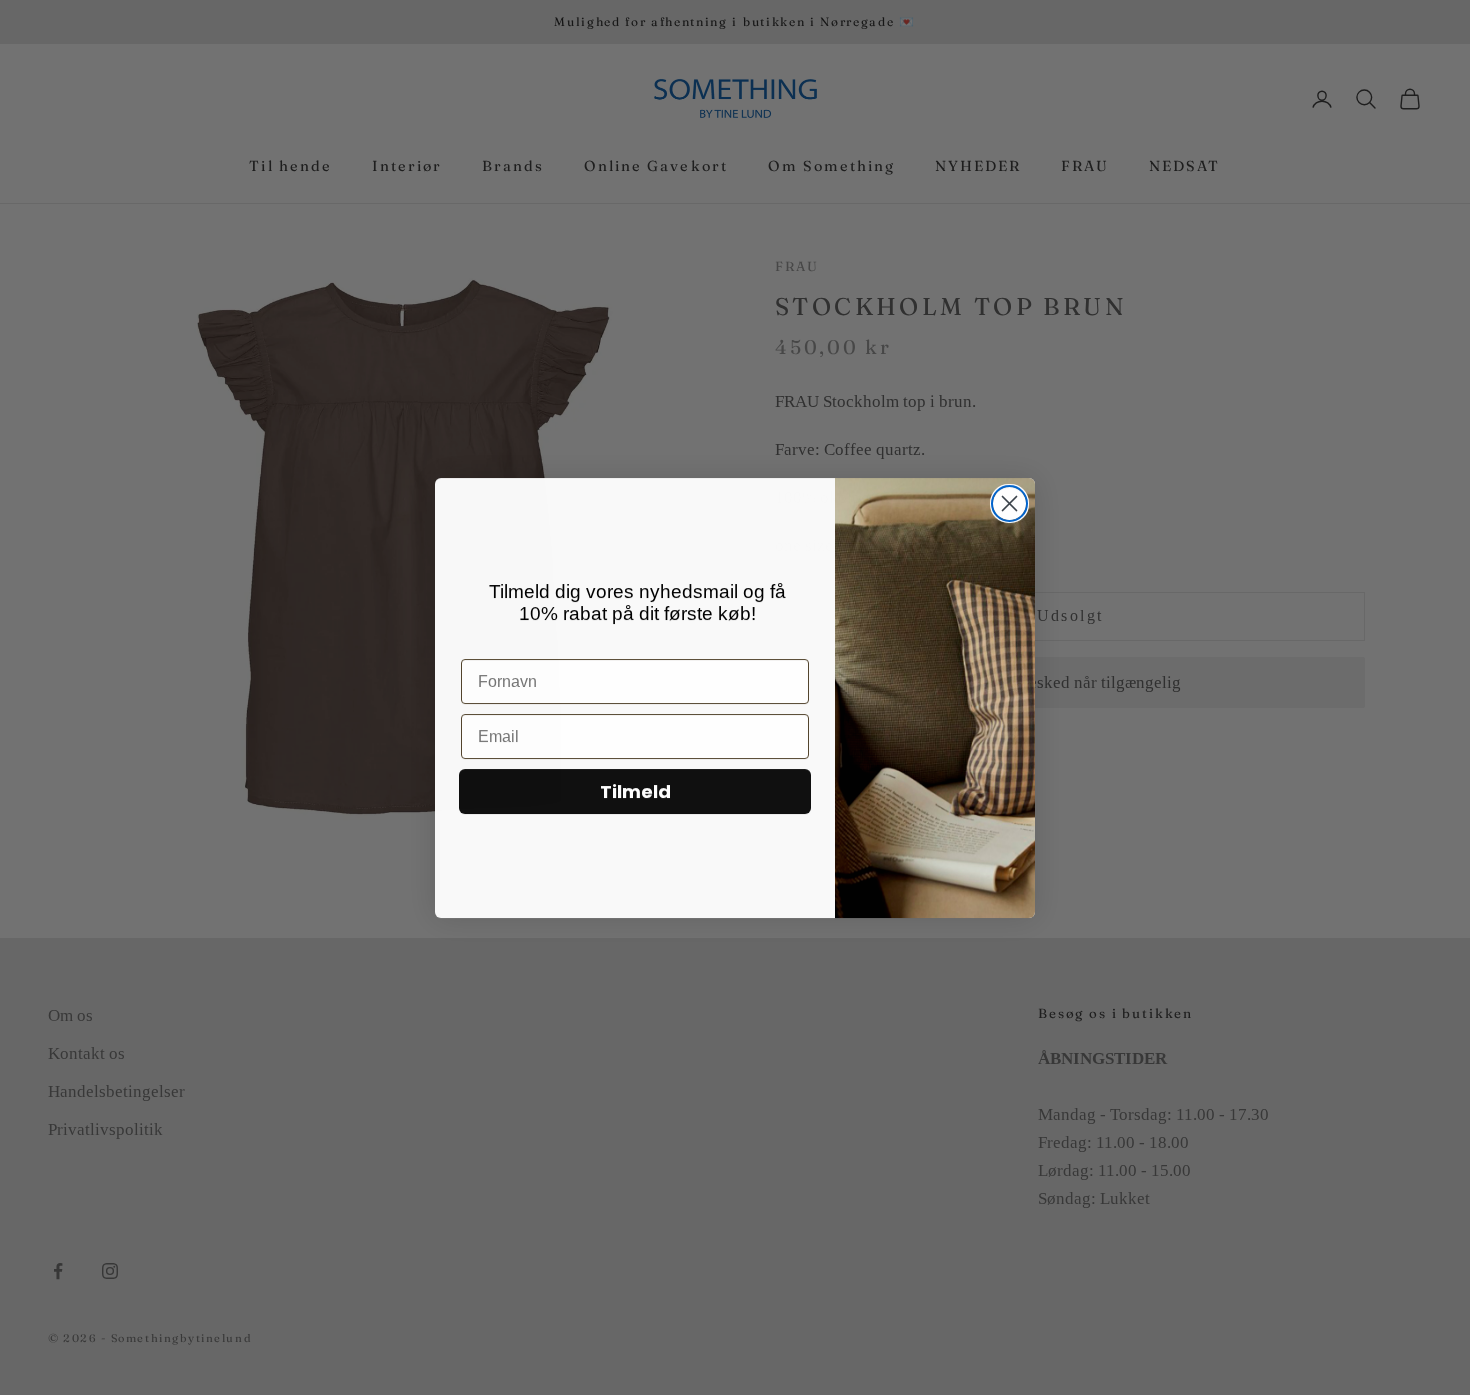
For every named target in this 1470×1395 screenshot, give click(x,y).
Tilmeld (635, 791)
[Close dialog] (1009, 503)
